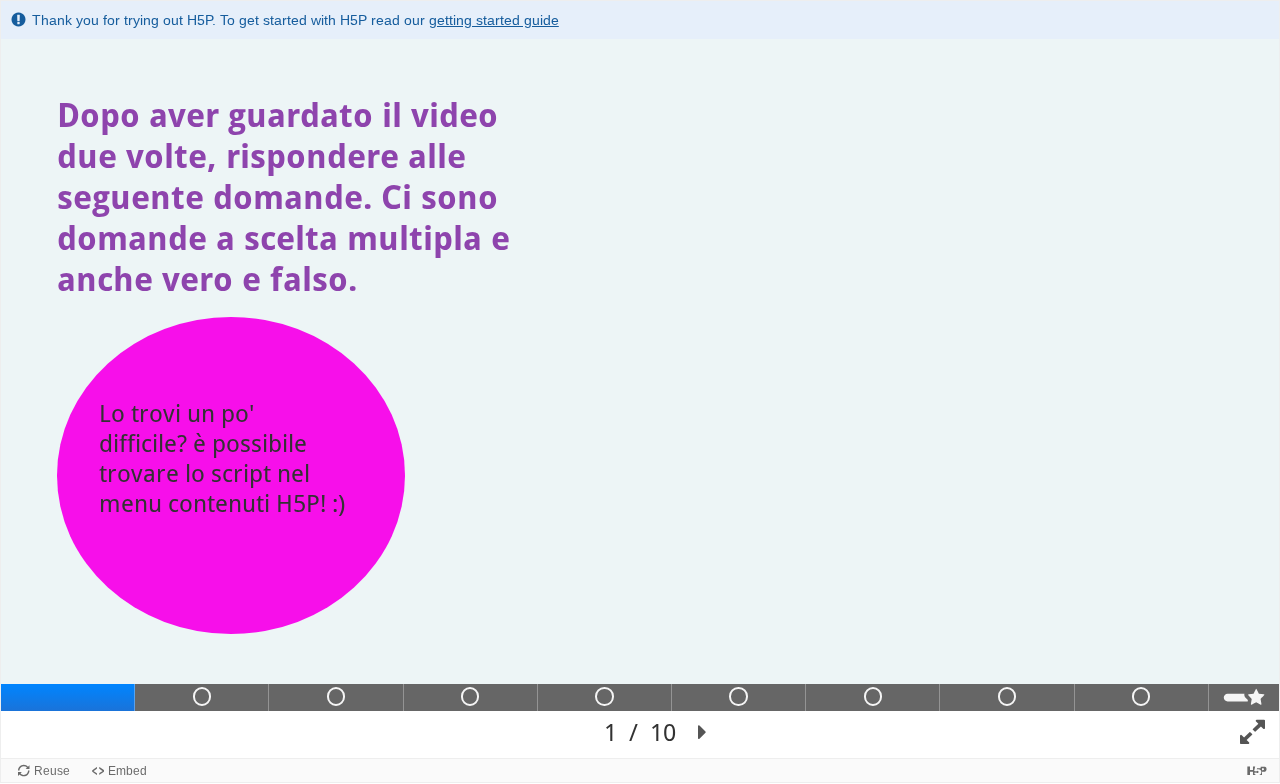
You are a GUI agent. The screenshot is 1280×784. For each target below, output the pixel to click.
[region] (640, 398)
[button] (703, 733)
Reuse (52, 771)
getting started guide (494, 20)
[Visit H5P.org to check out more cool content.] (1257, 770)
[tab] (68, 697)
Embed (127, 771)
